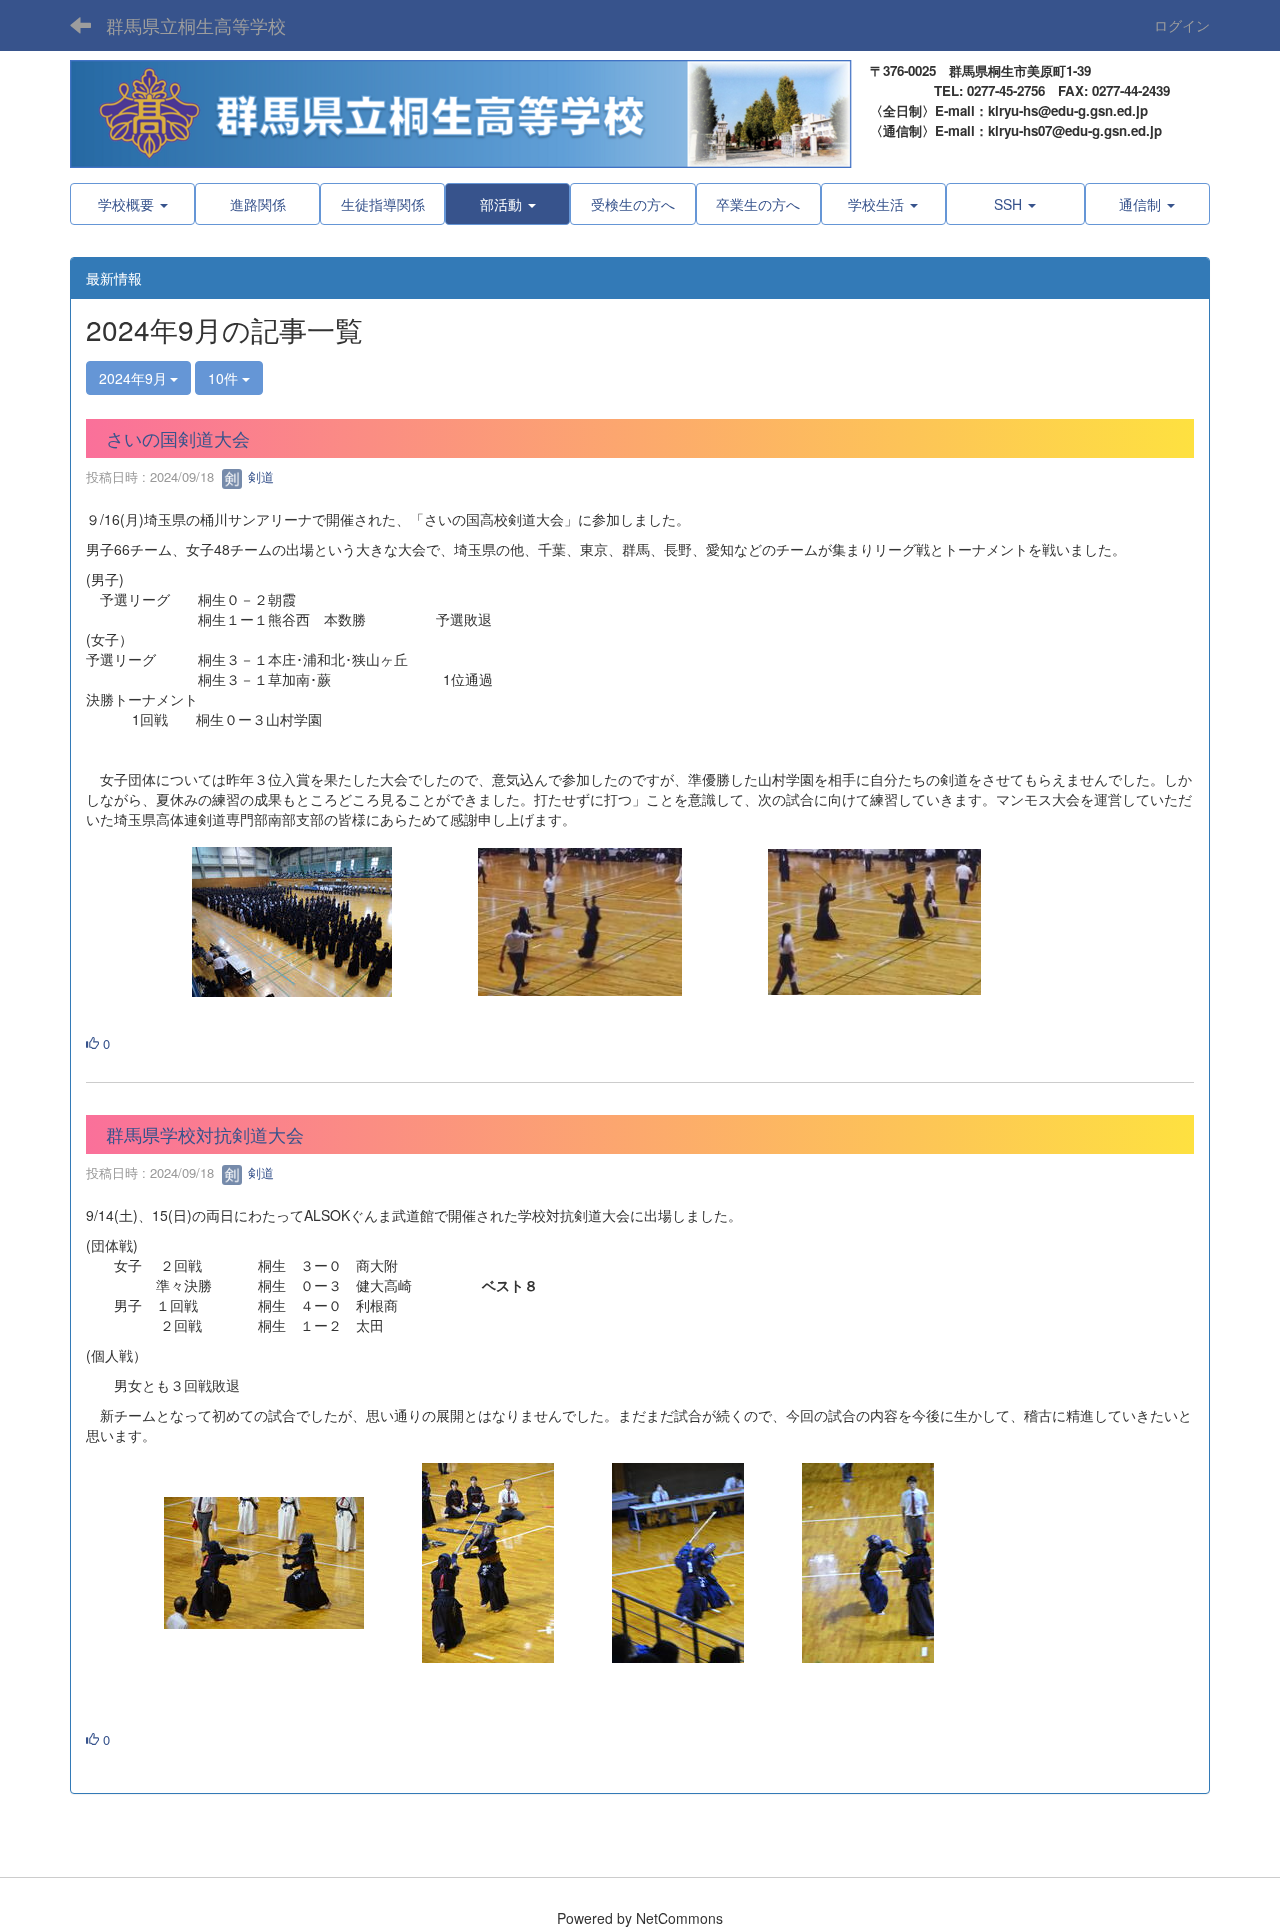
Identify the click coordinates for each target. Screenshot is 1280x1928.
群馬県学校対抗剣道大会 (205, 1134)
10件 (225, 378)
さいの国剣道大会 (178, 438)
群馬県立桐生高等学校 (196, 25)
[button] (507, 204)
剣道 (259, 476)
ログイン (1182, 25)
